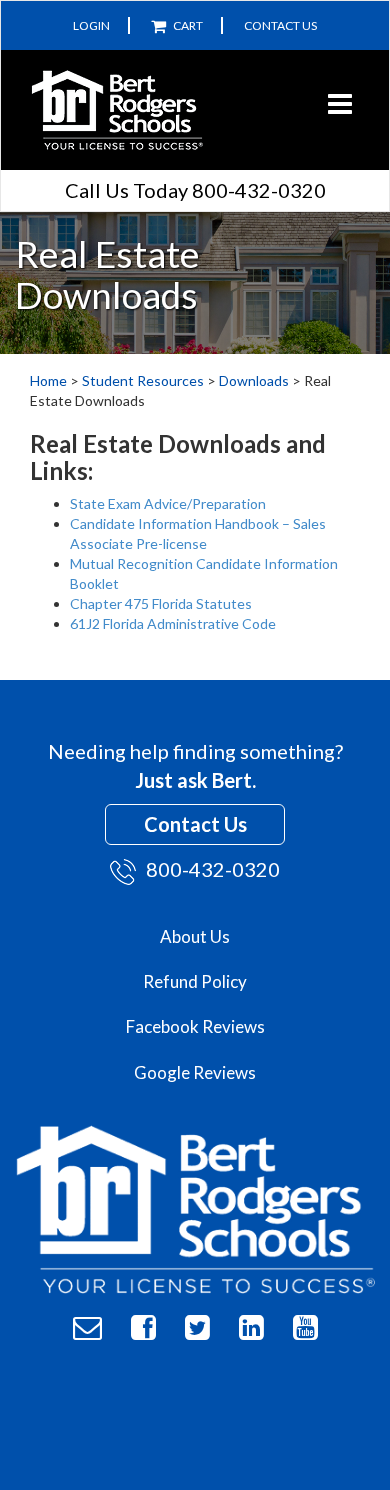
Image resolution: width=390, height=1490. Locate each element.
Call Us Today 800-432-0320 (195, 190)
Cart (187, 25)
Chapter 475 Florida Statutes (161, 603)
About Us (195, 936)
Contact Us (280, 25)
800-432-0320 (213, 869)
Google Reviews (195, 1072)
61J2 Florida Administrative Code (173, 623)
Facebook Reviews (195, 1026)
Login (91, 25)
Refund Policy (195, 981)
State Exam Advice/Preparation (169, 503)
